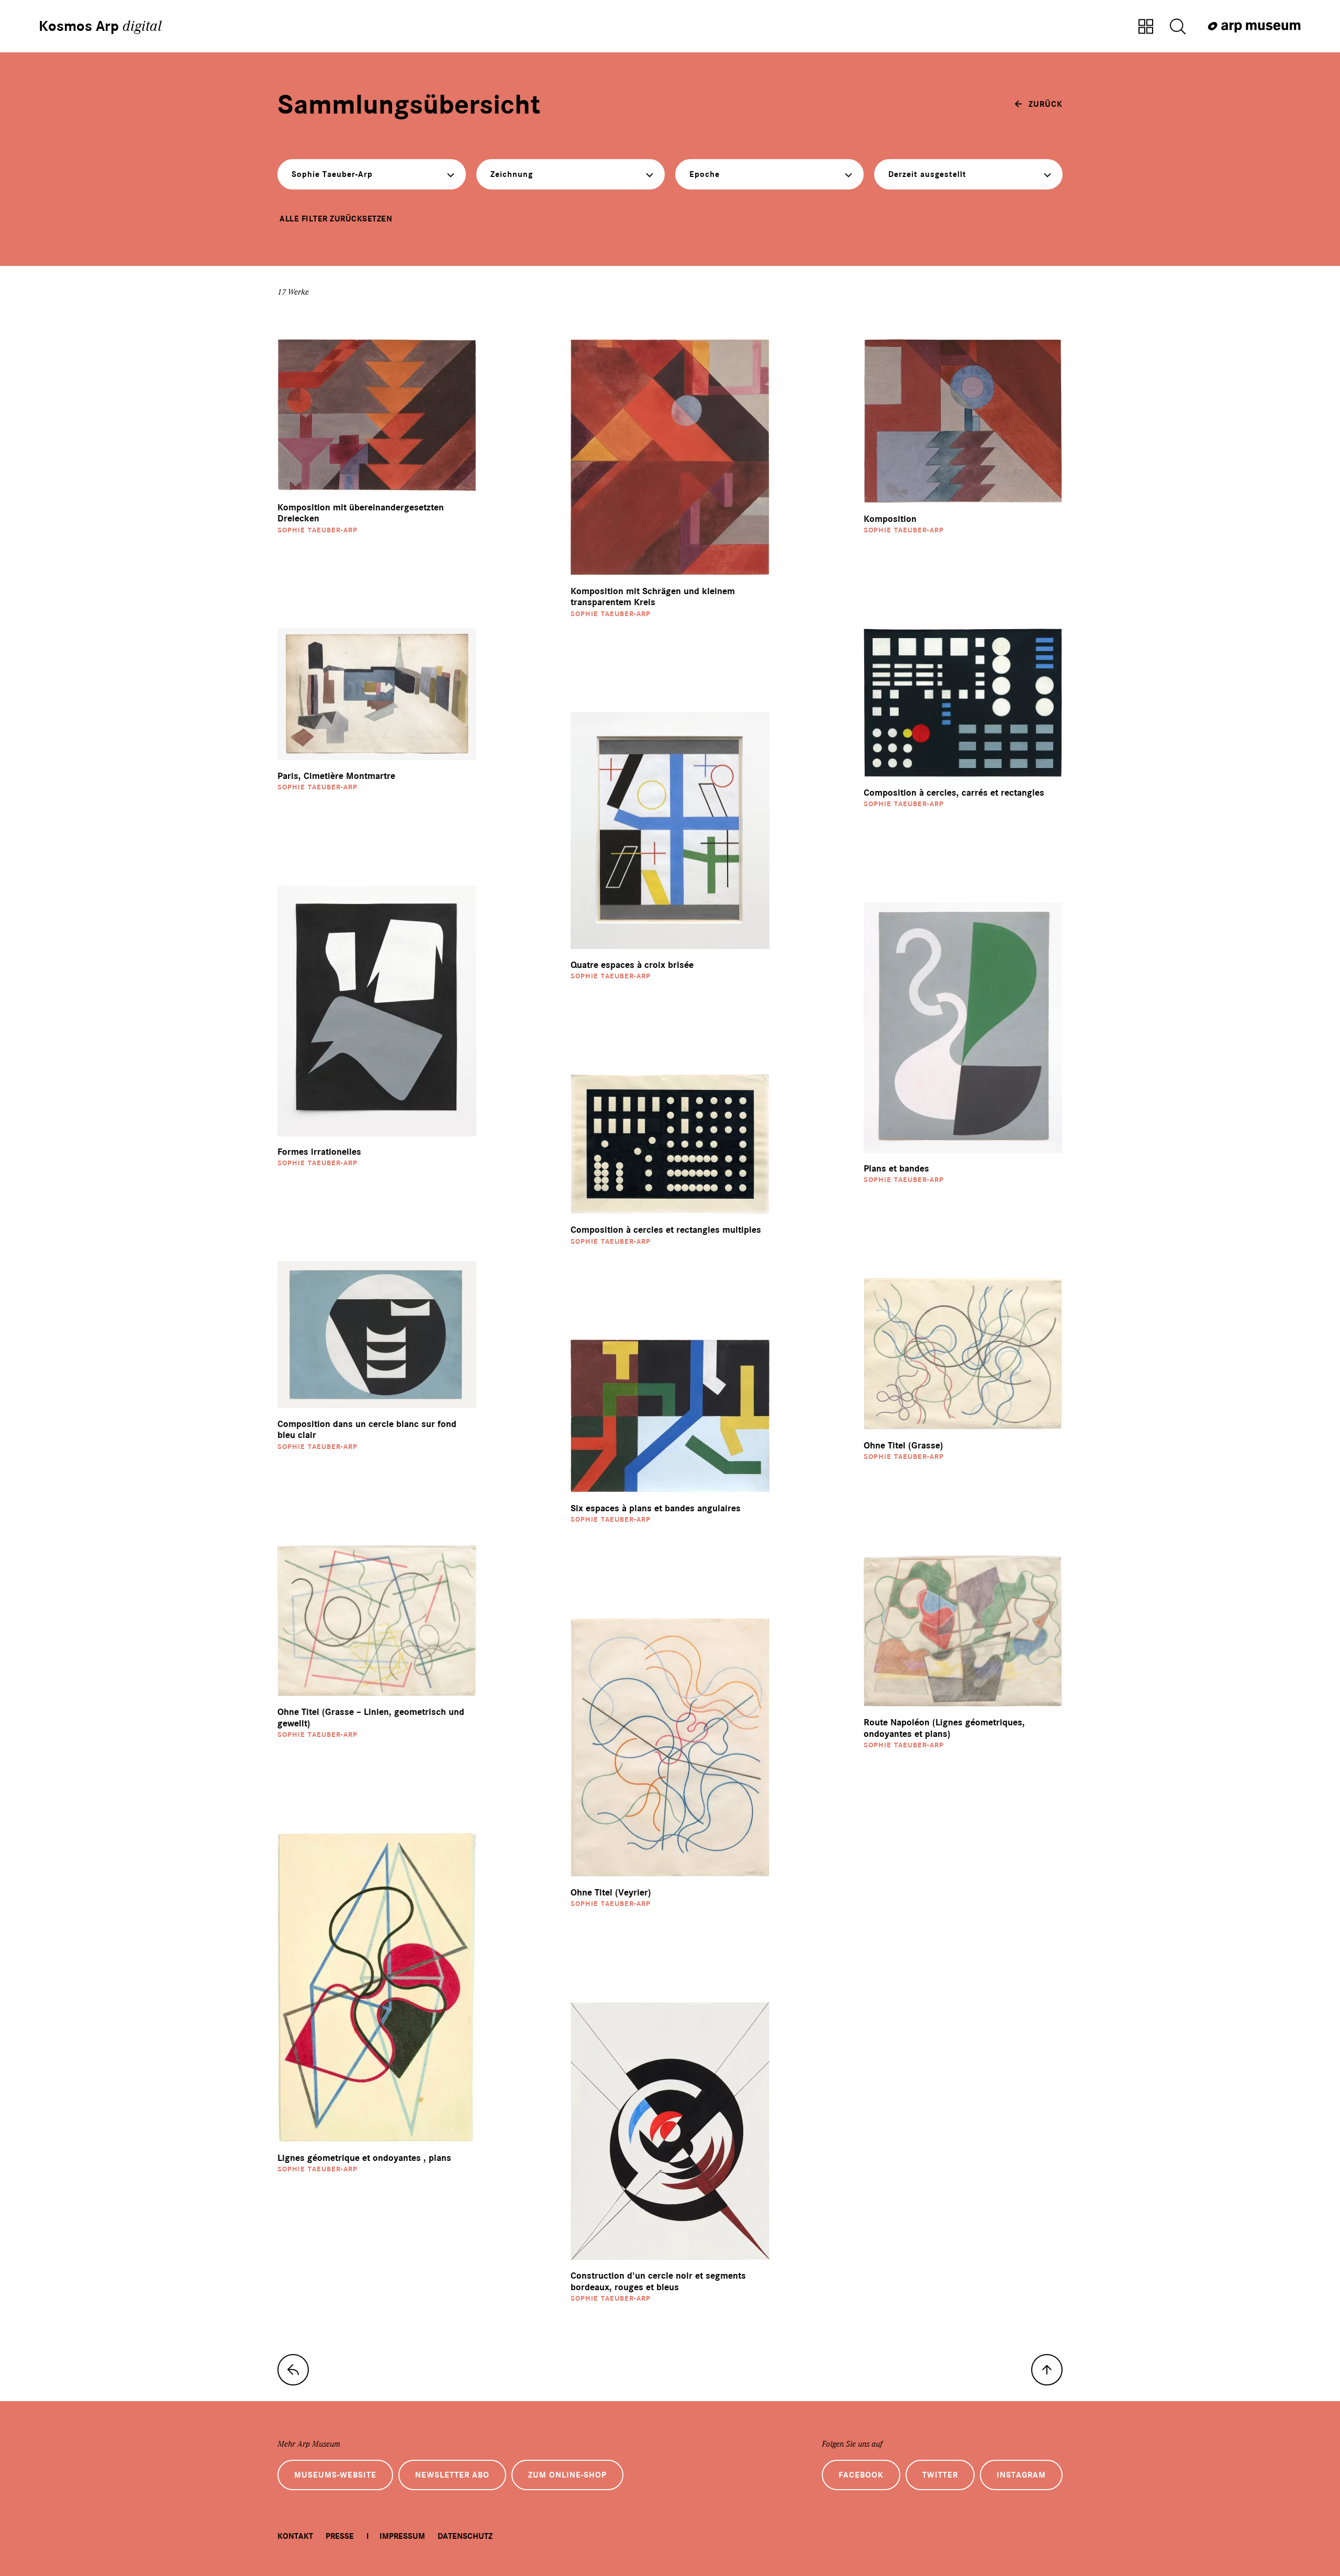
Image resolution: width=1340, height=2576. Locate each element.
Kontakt (295, 2536)
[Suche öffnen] (1178, 27)
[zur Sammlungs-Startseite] (293, 2370)
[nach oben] (1047, 2370)
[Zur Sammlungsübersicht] (1146, 27)
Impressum (402, 2536)
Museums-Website (335, 2475)
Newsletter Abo (452, 2475)
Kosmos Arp (100, 26)
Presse (340, 2536)
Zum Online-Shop (567, 2475)
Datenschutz (465, 2536)
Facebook (861, 2475)
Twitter (940, 2475)
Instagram (1021, 2475)
